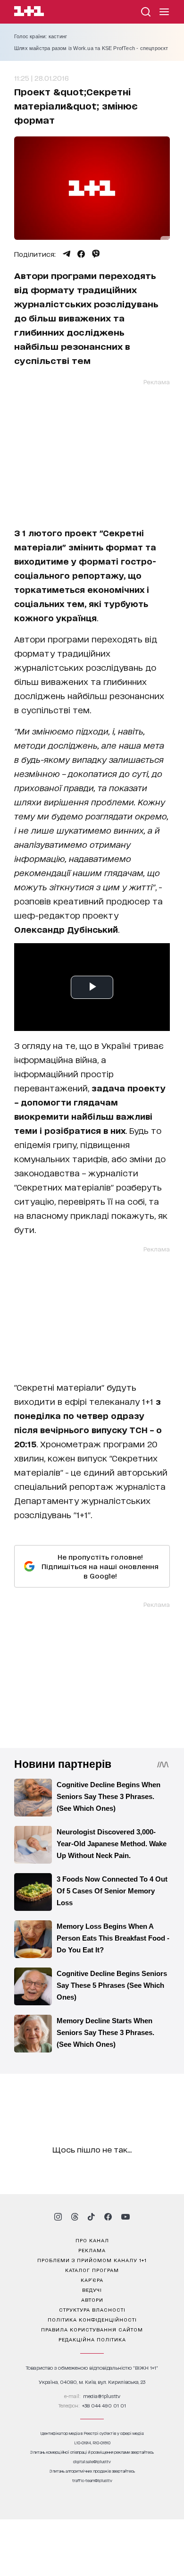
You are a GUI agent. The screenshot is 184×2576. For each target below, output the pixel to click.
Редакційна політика (92, 2339)
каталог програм (92, 2270)
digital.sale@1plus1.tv (92, 2462)
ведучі (92, 2289)
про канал (92, 2240)
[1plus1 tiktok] (91, 2217)
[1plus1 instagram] (58, 2217)
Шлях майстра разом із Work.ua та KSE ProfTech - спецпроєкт (91, 48)
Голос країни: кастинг (41, 36)
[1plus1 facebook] (108, 2217)
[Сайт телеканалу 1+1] (29, 13)
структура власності (92, 2309)
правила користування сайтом (92, 2329)
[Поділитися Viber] (96, 254)
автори (92, 2299)
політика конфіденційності (92, 2319)
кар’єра (92, 2280)
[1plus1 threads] (75, 2217)
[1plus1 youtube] (125, 2217)
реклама (92, 2250)
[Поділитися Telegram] (67, 254)
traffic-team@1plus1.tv (92, 2480)
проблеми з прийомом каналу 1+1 (92, 2260)
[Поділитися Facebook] (81, 254)
